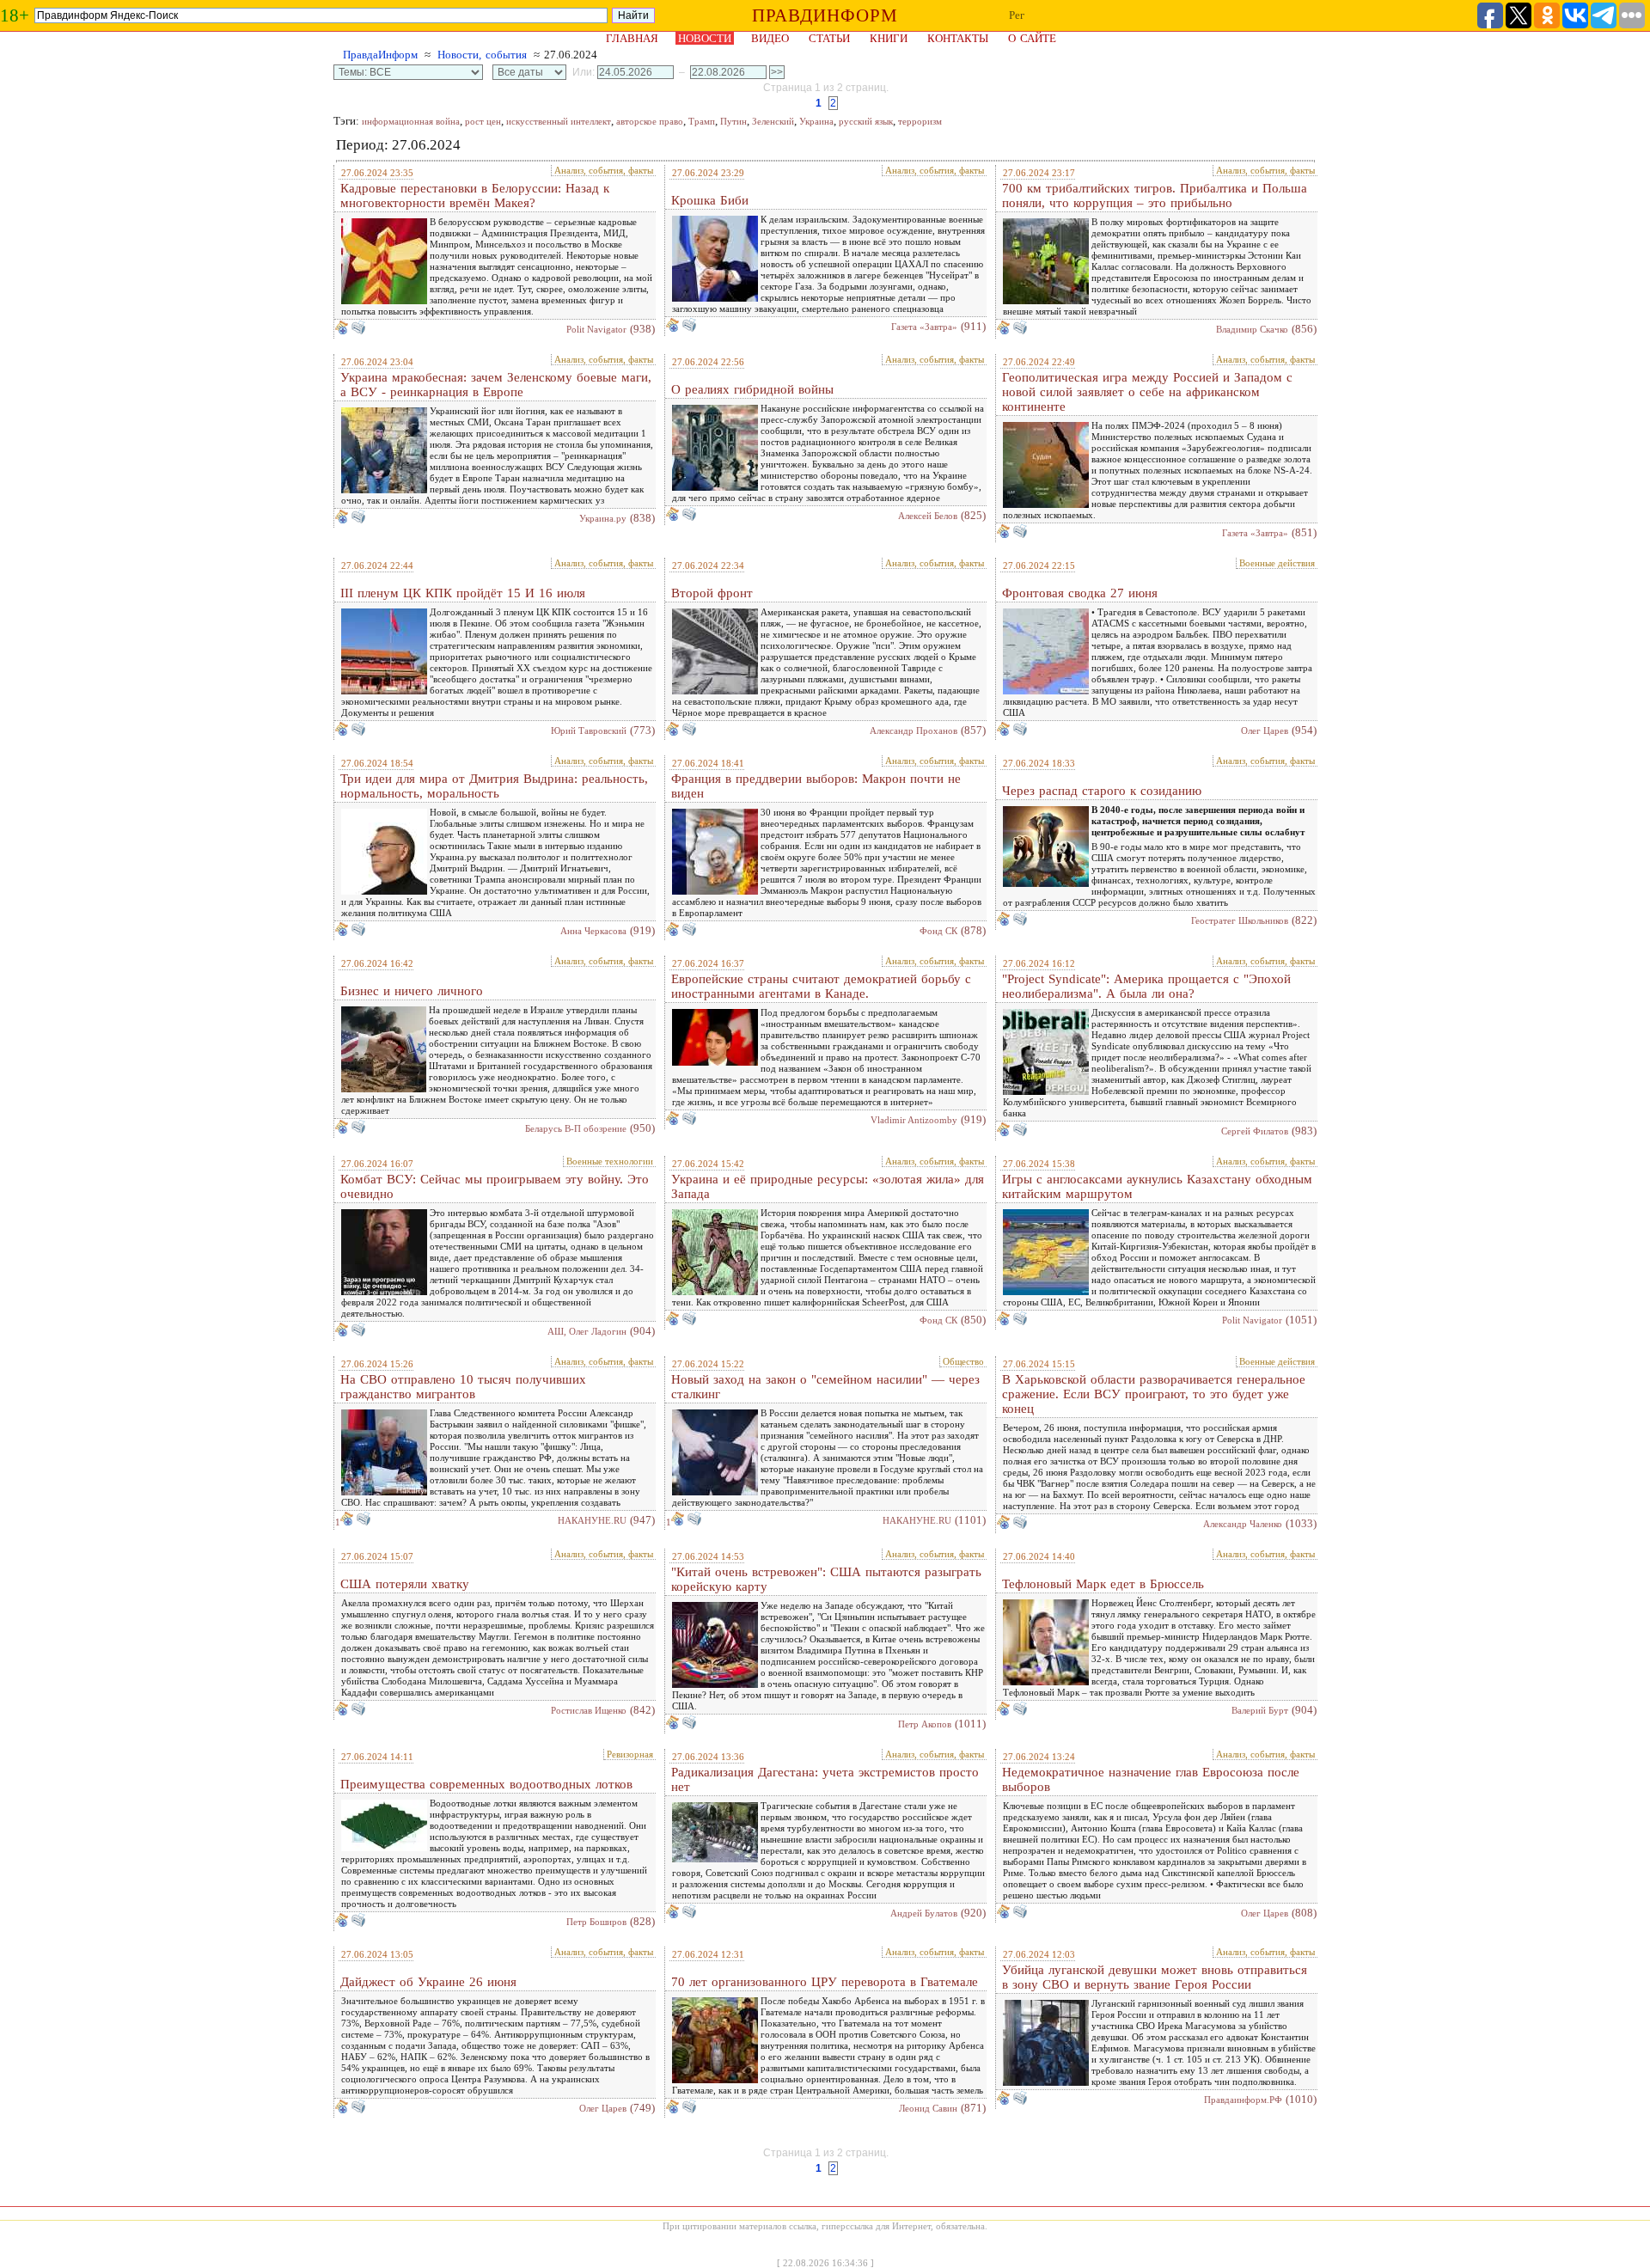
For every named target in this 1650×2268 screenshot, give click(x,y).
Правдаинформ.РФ (1243, 2100)
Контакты (958, 38)
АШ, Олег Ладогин (587, 1331)
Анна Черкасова (593, 931)
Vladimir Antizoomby (914, 1120)
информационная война (411, 121)
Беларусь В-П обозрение (576, 1128)
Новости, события (482, 55)
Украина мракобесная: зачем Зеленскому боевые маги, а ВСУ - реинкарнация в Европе (496, 385)
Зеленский (773, 121)
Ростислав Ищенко (589, 1710)
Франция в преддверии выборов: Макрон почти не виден (816, 786)
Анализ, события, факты (604, 170)
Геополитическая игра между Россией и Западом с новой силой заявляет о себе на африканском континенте (1147, 392)
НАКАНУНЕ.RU (592, 1520)
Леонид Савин (928, 2108)
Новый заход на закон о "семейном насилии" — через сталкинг (825, 1387)
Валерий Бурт (1260, 1710)
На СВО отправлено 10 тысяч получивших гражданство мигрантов (463, 1387)
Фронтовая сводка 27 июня (1080, 593)
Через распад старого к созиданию (1102, 791)
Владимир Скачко (1252, 329)
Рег (1017, 15)
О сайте (1032, 38)
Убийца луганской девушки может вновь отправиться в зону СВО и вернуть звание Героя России (1155, 1977)
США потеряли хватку (405, 1584)
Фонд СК (938, 931)
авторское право (650, 121)
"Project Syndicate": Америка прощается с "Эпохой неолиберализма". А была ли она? (1146, 986)
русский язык (866, 121)
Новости (705, 38)
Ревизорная (630, 1754)
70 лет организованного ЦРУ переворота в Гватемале (825, 1982)
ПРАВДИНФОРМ (825, 15)
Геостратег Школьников (1240, 920)
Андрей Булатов (924, 1913)
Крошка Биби (710, 200)
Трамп (702, 121)
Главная (632, 38)
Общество (963, 1361)
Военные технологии (610, 1161)
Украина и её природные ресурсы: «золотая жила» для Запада (828, 1186)
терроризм (920, 121)
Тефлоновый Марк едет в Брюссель (1103, 1584)
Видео (770, 38)
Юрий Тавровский (589, 731)
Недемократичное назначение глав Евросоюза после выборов (1151, 1779)
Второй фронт (712, 593)
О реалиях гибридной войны (752, 389)
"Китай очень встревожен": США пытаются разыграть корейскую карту (826, 1579)
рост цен (483, 121)
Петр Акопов (925, 1724)
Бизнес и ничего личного (412, 991)
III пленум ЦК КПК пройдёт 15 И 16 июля (463, 593)
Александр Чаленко (1243, 1524)
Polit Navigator (596, 329)
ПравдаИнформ (380, 55)
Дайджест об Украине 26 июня (428, 1982)
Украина (816, 121)
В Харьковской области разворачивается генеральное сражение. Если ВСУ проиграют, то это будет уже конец (1154, 1394)
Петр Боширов (596, 1922)
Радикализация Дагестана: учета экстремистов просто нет (825, 1779)
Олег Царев (1265, 731)
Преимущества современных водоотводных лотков (486, 1784)
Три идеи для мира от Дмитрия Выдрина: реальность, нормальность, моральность (494, 786)
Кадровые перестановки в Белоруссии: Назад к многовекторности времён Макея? (475, 196)
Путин (733, 121)
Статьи (829, 38)
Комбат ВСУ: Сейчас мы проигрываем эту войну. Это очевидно (495, 1186)
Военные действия (1277, 563)
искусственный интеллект (559, 121)
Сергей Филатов (1255, 1131)
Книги (889, 38)
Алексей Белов (928, 516)
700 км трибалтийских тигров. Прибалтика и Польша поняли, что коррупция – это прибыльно (1155, 196)
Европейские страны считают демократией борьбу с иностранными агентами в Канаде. (821, 986)
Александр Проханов (914, 731)
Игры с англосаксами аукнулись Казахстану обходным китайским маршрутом (1157, 1186)
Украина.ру (603, 518)
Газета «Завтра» (924, 327)
